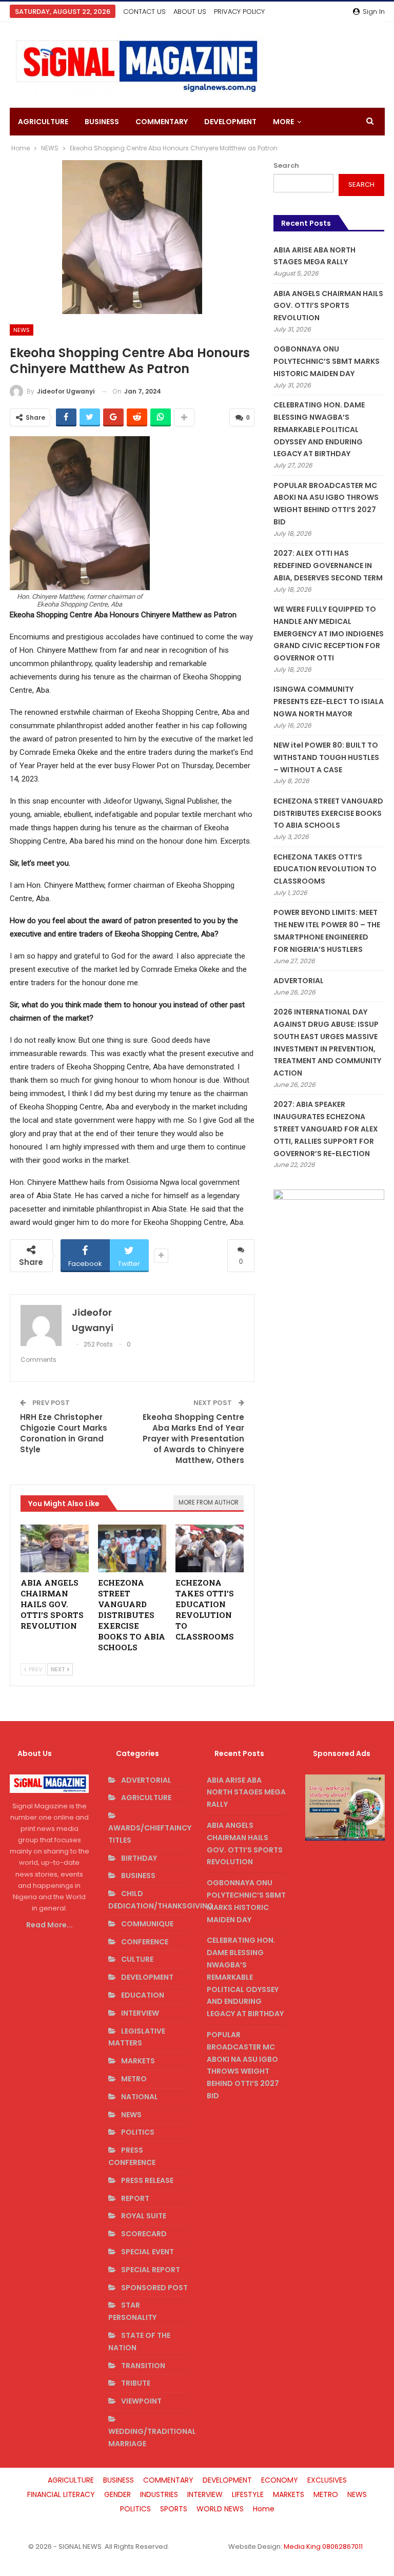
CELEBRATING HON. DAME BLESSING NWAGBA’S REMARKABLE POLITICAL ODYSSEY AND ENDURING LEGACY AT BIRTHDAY (319, 429)
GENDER (117, 2494)
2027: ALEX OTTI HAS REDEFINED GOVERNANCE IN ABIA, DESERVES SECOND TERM (328, 565)
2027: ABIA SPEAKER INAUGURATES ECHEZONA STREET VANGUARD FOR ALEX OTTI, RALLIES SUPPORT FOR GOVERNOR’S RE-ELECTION (326, 1129)
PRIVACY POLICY (239, 12)
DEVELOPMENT (230, 122)
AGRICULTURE (43, 122)
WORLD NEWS (220, 2509)
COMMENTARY (162, 122)
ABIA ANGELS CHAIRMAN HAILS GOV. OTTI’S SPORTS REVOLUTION (328, 306)
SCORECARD (144, 2234)
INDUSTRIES (159, 2494)
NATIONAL (140, 2097)
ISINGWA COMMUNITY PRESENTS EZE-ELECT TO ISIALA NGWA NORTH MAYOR (329, 701)
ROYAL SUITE (144, 2216)
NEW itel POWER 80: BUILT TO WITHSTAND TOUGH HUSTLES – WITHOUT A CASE (326, 757)
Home (264, 2509)
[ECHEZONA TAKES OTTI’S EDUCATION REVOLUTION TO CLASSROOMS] (210, 1548)
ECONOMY (280, 2480)
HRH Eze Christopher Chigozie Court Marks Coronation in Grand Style (64, 1433)
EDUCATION (143, 1995)
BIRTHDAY (139, 1858)
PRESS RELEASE (147, 2180)
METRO (134, 2079)
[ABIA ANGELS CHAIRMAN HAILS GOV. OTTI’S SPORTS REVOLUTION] (55, 1548)
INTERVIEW (140, 2013)
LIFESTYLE (248, 2494)
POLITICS (138, 2132)
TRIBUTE (136, 2383)
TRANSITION (143, 2366)
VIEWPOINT (141, 2401)
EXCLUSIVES (327, 2480)
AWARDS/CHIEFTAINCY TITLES (150, 1834)
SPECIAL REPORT (151, 2270)
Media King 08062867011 (323, 2546)
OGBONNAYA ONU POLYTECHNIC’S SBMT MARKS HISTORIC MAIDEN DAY (327, 361)
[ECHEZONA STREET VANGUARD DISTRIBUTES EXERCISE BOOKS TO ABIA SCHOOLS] (132, 1548)
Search (286, 165)
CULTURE (137, 1959)
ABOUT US (190, 12)
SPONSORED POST (154, 2288)
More (283, 122)
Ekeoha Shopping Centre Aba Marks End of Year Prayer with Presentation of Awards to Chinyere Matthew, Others (193, 1439)
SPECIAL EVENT (147, 2252)
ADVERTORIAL (299, 981)
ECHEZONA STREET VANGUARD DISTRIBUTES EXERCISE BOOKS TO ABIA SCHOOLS (328, 813)
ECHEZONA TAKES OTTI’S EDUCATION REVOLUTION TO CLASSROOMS (325, 869)
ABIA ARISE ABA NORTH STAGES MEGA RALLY (246, 1792)
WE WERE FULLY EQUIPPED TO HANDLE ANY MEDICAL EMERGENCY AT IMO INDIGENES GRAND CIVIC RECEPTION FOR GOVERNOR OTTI (329, 633)
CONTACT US (144, 12)
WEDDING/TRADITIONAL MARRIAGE (152, 2437)
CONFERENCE (145, 1942)
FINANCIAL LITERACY (61, 2494)
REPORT (135, 2198)
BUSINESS (102, 122)
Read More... (50, 1925)
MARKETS (138, 2061)
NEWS (22, 330)
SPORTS (174, 2509)
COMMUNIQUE (147, 1924)
